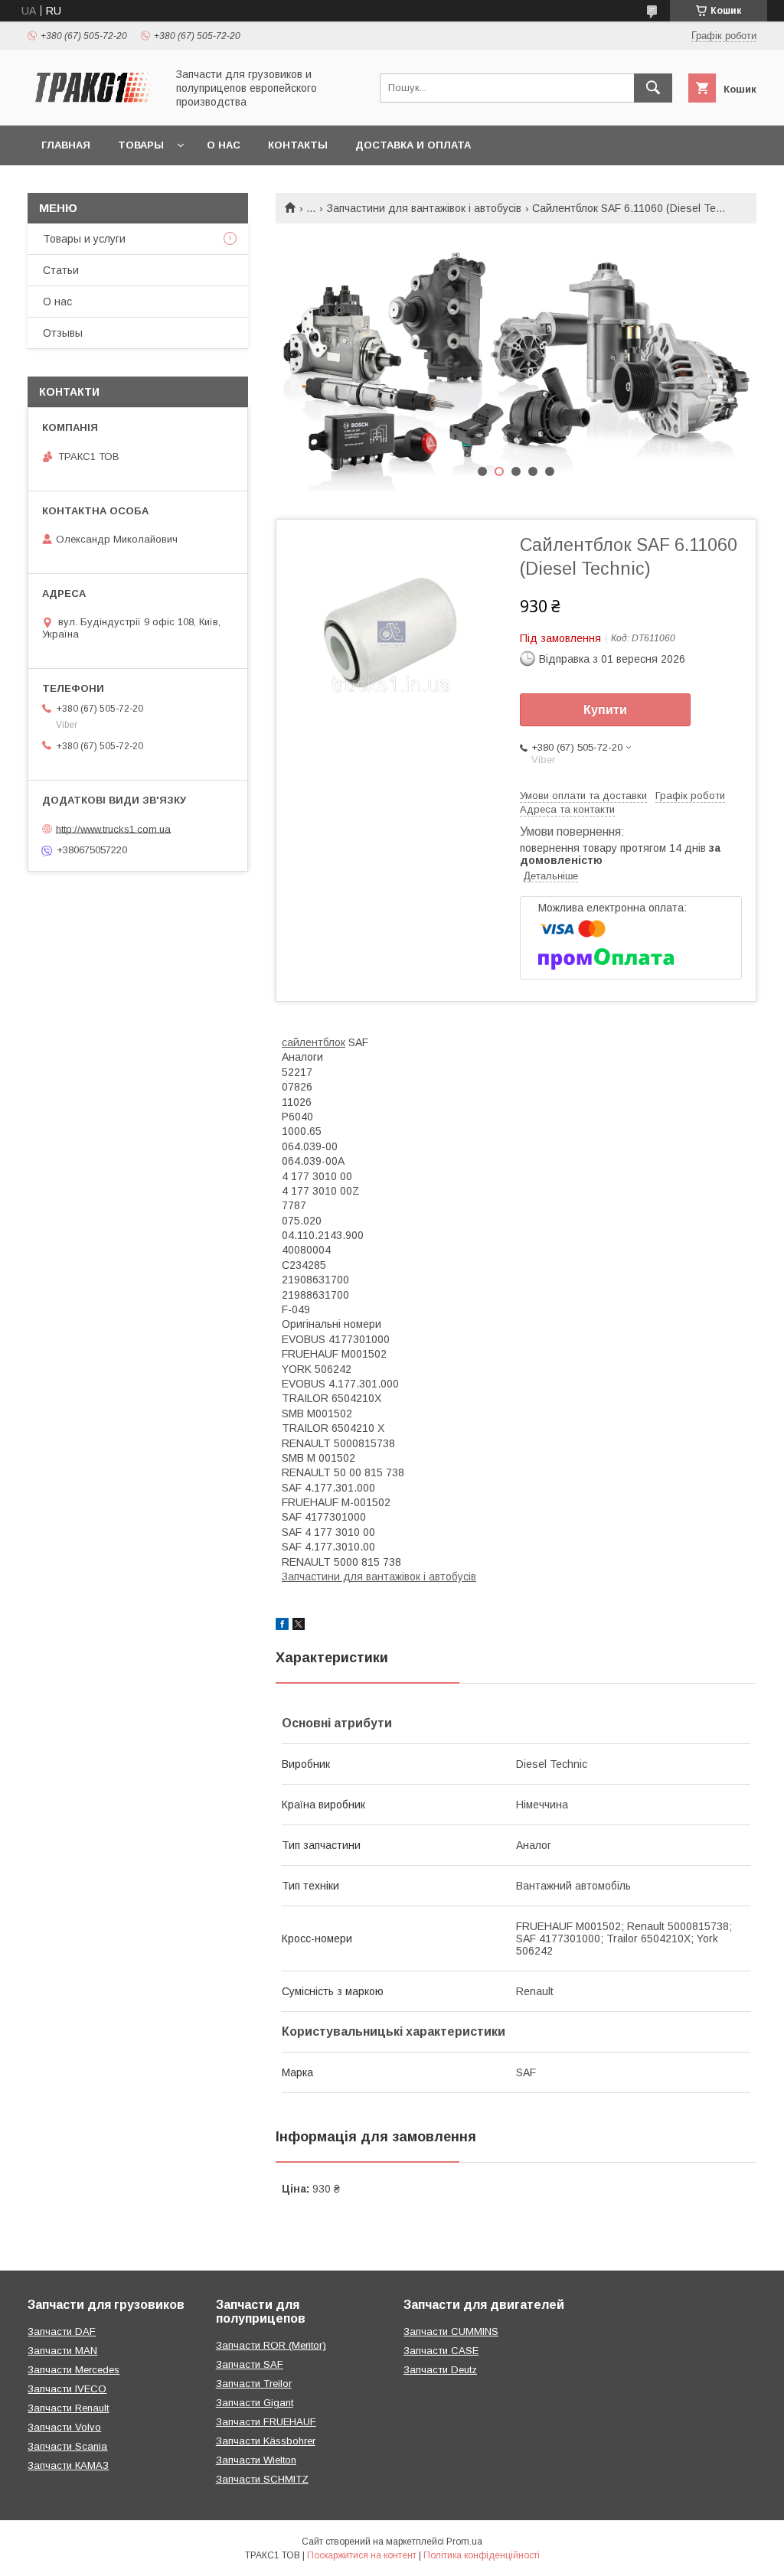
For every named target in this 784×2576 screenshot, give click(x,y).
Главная (66, 145)
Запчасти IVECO (67, 2389)
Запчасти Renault (68, 2408)
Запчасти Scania (67, 2446)
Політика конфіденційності (482, 2555)
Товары (141, 145)
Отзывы (63, 333)
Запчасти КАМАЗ (68, 2465)
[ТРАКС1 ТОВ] (93, 106)
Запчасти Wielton (256, 2460)
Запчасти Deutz (440, 2370)
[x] (299, 1626)
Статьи (61, 270)
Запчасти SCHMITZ (262, 2479)
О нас (224, 145)
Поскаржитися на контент (362, 2555)
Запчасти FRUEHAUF (266, 2422)
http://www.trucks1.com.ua (113, 828)
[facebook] (282, 1626)
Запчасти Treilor (254, 2384)
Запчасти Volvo (64, 2427)
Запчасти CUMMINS (451, 2331)
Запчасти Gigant (255, 2403)
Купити (605, 710)
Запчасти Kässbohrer (266, 2441)
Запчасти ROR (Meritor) (271, 2345)
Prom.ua (464, 2542)
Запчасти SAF (250, 2364)
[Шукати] (653, 88)
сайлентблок (314, 1042)
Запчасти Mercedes (73, 2370)
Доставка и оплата (413, 145)
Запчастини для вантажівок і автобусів (424, 208)
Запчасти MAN (62, 2351)
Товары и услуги (84, 239)
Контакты (298, 145)
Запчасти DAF (62, 2331)
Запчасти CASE (441, 2351)
